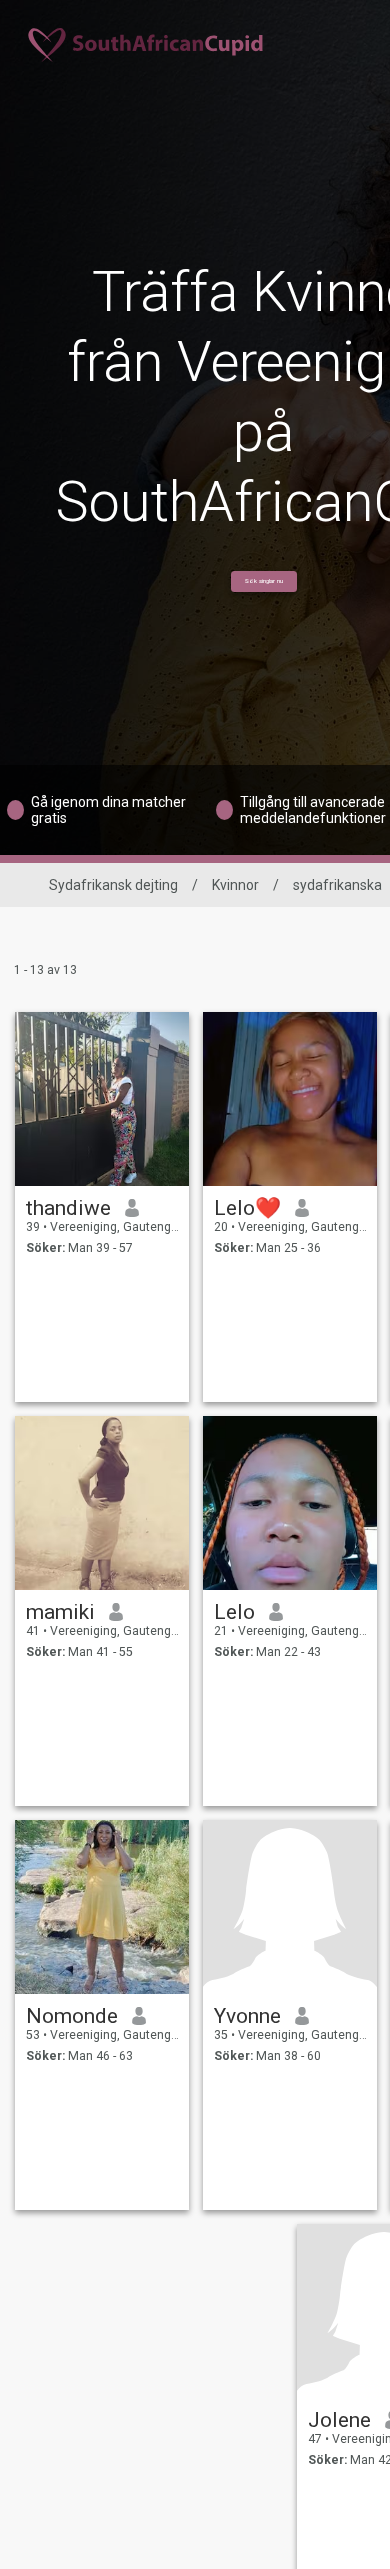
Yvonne (247, 2016)
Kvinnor (235, 885)
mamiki (60, 1612)
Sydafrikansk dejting (113, 885)
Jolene (339, 2420)
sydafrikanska (337, 885)
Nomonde (72, 2016)
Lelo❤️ (247, 1208)
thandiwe (68, 1208)
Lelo (234, 1612)
